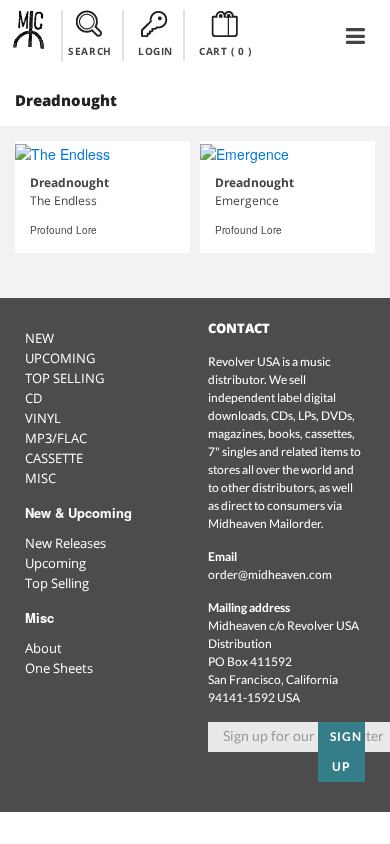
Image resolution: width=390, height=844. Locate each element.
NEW (39, 338)
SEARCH (90, 51)
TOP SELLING (64, 378)
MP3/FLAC (56, 438)
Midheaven (29, 35)
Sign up (346, 751)
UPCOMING (60, 358)
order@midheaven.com (270, 574)
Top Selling (57, 583)
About (43, 648)
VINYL (43, 418)
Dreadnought (69, 182)
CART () (225, 51)
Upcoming (55, 563)
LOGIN (155, 51)
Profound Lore (63, 230)
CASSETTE (54, 458)
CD (33, 398)
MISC (40, 478)
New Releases (65, 543)
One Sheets (59, 668)
